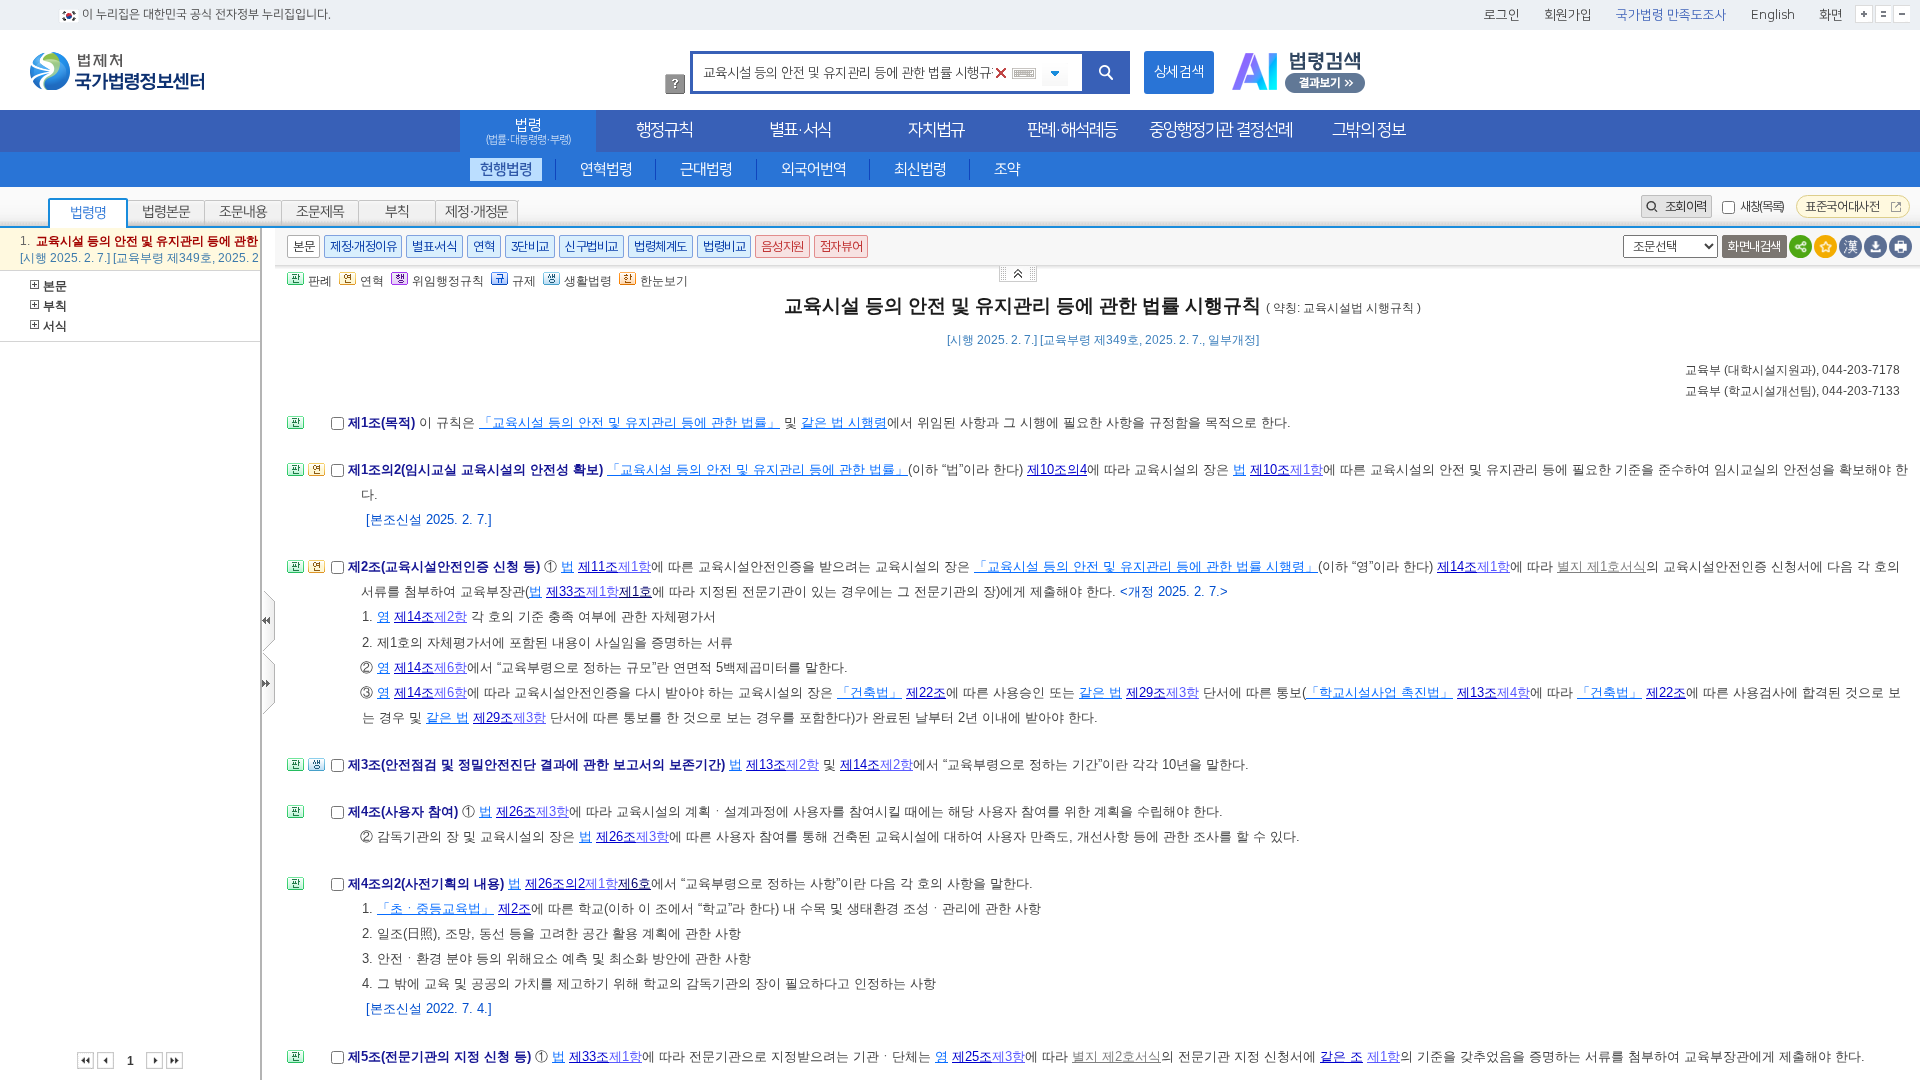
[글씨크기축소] (1901, 14)
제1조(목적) (383, 422)
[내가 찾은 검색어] (1055, 74)
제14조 (1457, 566)
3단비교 (530, 246)
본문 (55, 286)
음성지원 (782, 246)
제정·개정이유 (363, 246)
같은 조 (1341, 1056)
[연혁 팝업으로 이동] (316, 475)
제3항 (1182, 692)
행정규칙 (664, 130)
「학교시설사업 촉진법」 (1379, 692)
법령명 (88, 213)
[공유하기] (1800, 246)
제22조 (926, 692)
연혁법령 (606, 169)
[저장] (1875, 246)
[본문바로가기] (1020, 273)
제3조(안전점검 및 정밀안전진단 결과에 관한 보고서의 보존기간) (538, 764)
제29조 (1146, 692)
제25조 (972, 1056)
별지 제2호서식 (1116, 1056)
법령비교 (724, 246)
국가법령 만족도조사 (1671, 15)
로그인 (1502, 15)
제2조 (514, 908)
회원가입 (1568, 15)
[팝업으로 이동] (316, 770)
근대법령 (706, 169)
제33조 (566, 591)
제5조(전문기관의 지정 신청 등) (441, 1056)
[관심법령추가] (1825, 246)
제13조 (1477, 692)
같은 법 (1100, 692)
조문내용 (243, 212)
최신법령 (920, 169)
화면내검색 (1754, 246)
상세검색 (1179, 72)
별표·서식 (800, 130)
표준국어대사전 (1844, 206)
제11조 (598, 566)
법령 (528, 131)
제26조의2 (555, 883)
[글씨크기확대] (1864, 14)
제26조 (516, 811)
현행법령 (506, 169)
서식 (55, 326)
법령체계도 (660, 246)
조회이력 (1684, 206)
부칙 (397, 212)
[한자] (1850, 246)
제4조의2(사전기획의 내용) (428, 883)
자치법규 (936, 130)
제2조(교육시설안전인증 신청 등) (446, 566)
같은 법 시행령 (844, 422)
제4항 (1513, 692)
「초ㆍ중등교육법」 (435, 908)
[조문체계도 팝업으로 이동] (295, 428)
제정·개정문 (476, 212)
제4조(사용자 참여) (405, 811)
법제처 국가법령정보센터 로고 (117, 71)
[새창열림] (1298, 72)
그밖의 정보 (1368, 130)
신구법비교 (591, 246)
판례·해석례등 (1072, 130)
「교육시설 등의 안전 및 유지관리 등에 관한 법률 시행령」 (1146, 566)
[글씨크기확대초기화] (1883, 14)
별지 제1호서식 (1601, 566)
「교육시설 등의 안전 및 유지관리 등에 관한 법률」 (629, 422)
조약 (1007, 169)
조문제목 (320, 212)
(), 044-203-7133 (1792, 391)
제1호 (635, 591)
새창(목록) (1762, 206)
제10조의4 (1057, 469)
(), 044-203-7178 (1792, 370)
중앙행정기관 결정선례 (1220, 130)
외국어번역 (813, 169)
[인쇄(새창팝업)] (1900, 246)
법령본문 (166, 212)
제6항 (450, 667)
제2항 (450, 616)
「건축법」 (869, 692)
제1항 (1306, 469)
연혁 (483, 246)
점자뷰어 (841, 246)
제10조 (1270, 469)
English (1773, 15)
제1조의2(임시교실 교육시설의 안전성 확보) (477, 469)
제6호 (634, 883)
